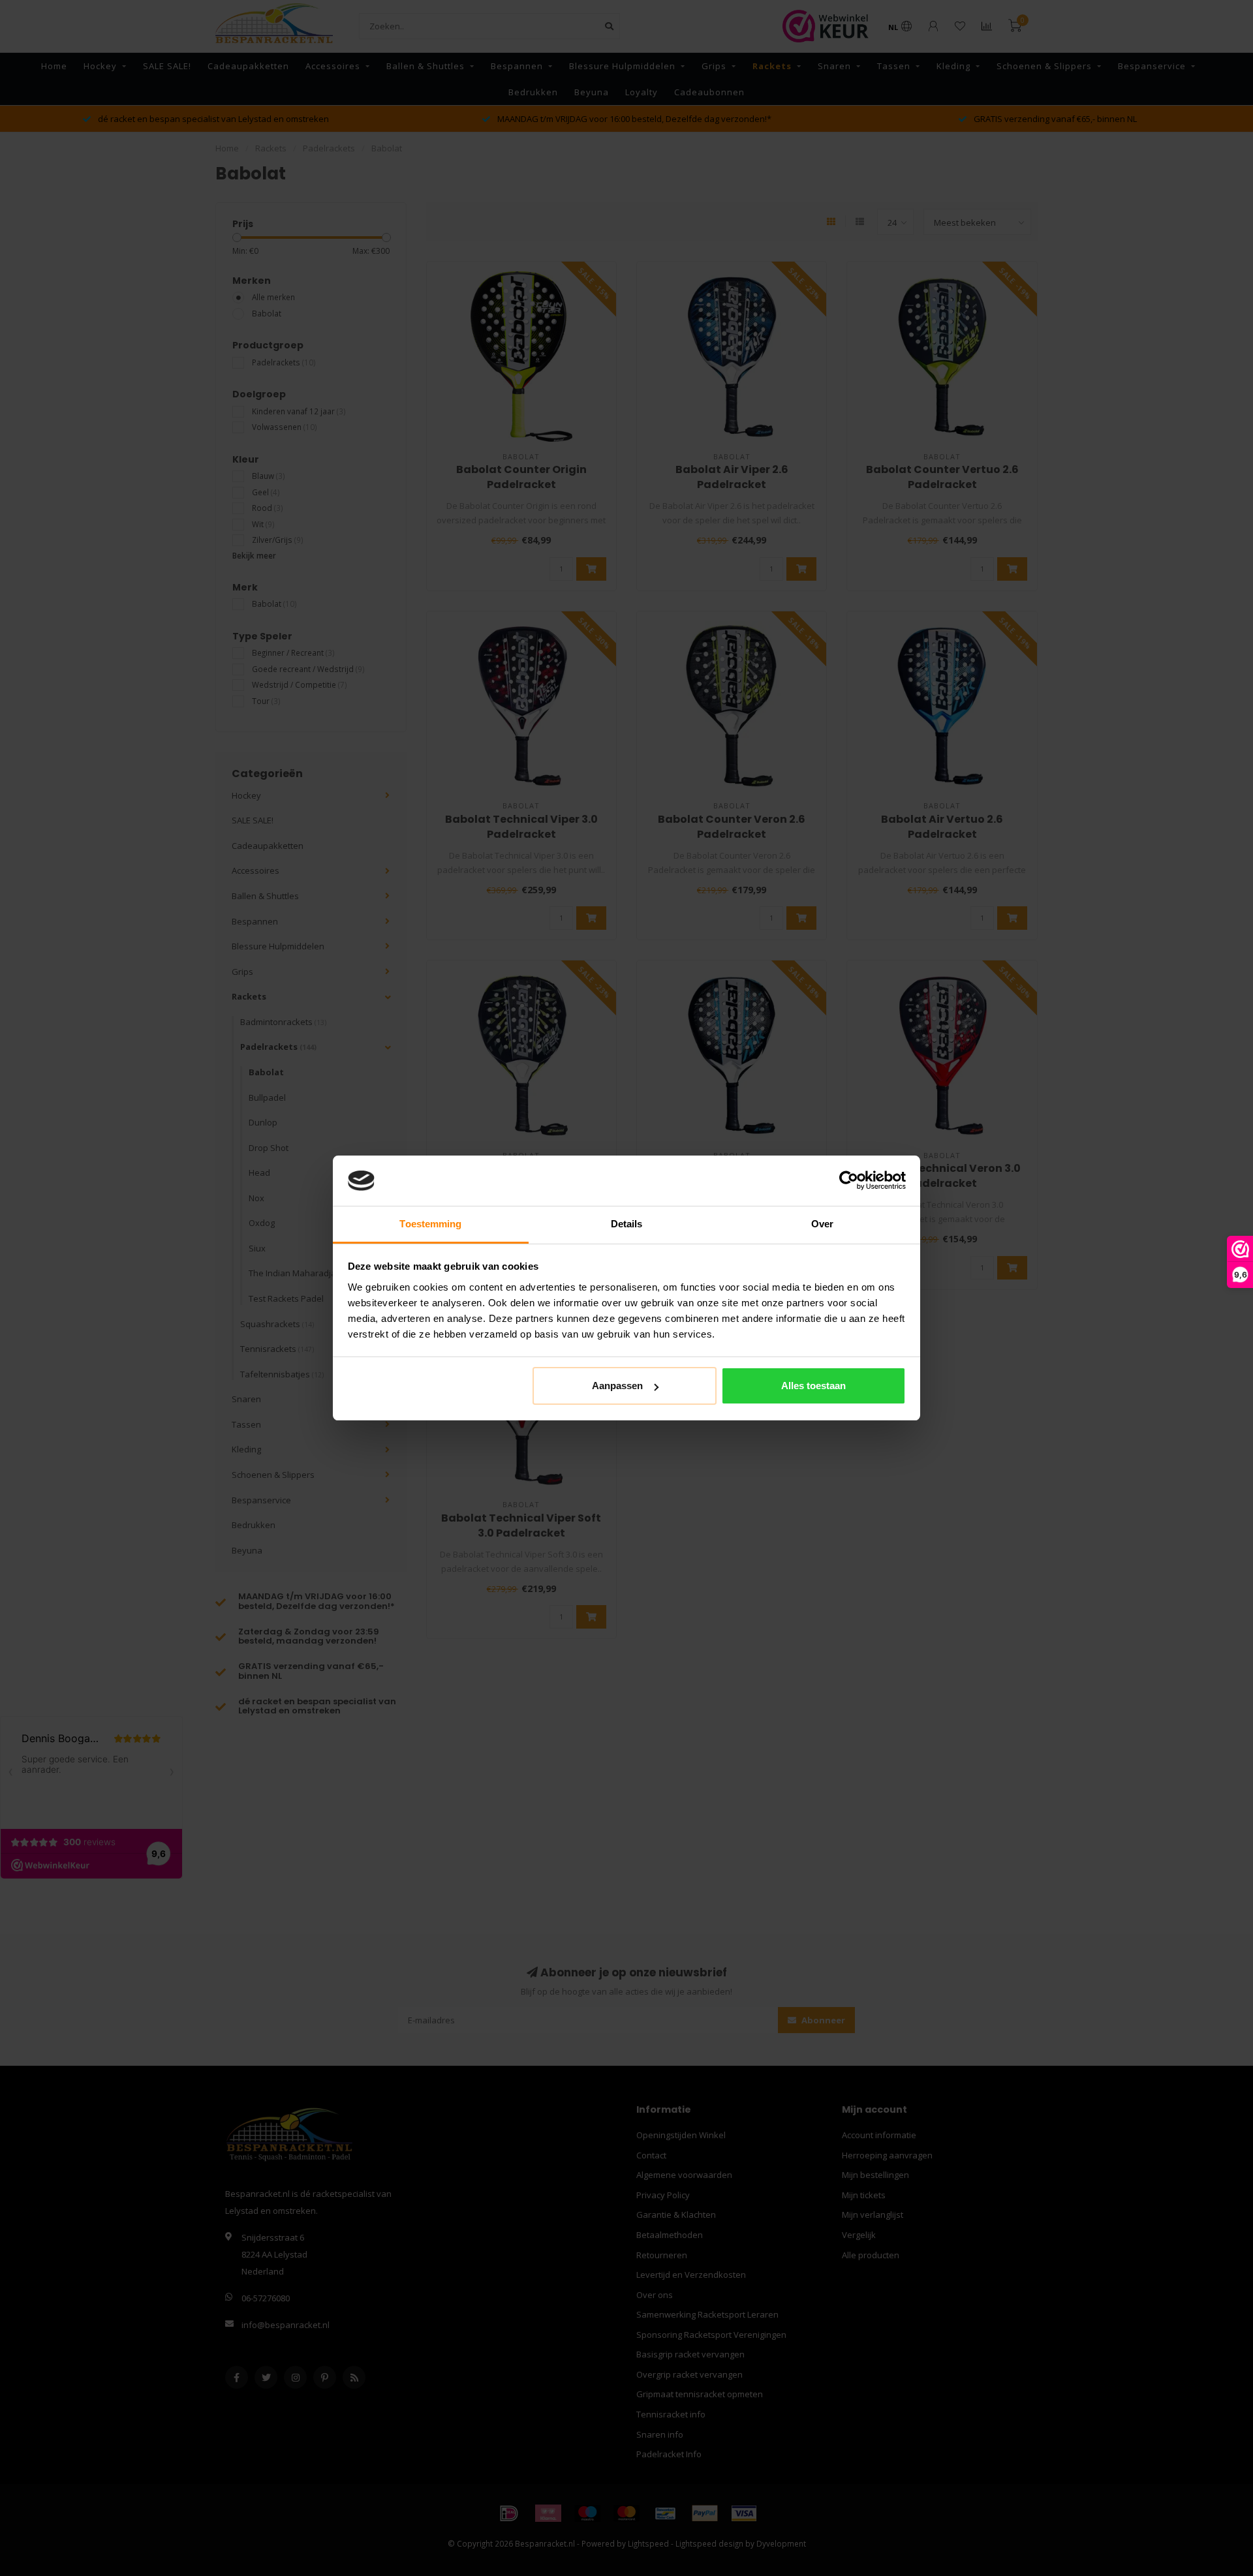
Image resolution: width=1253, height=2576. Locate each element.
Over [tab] (822, 1224)
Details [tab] (627, 1224)
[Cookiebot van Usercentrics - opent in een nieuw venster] (849, 1181)
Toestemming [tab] (430, 1224)
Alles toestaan (813, 1386)
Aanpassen (617, 1386)
